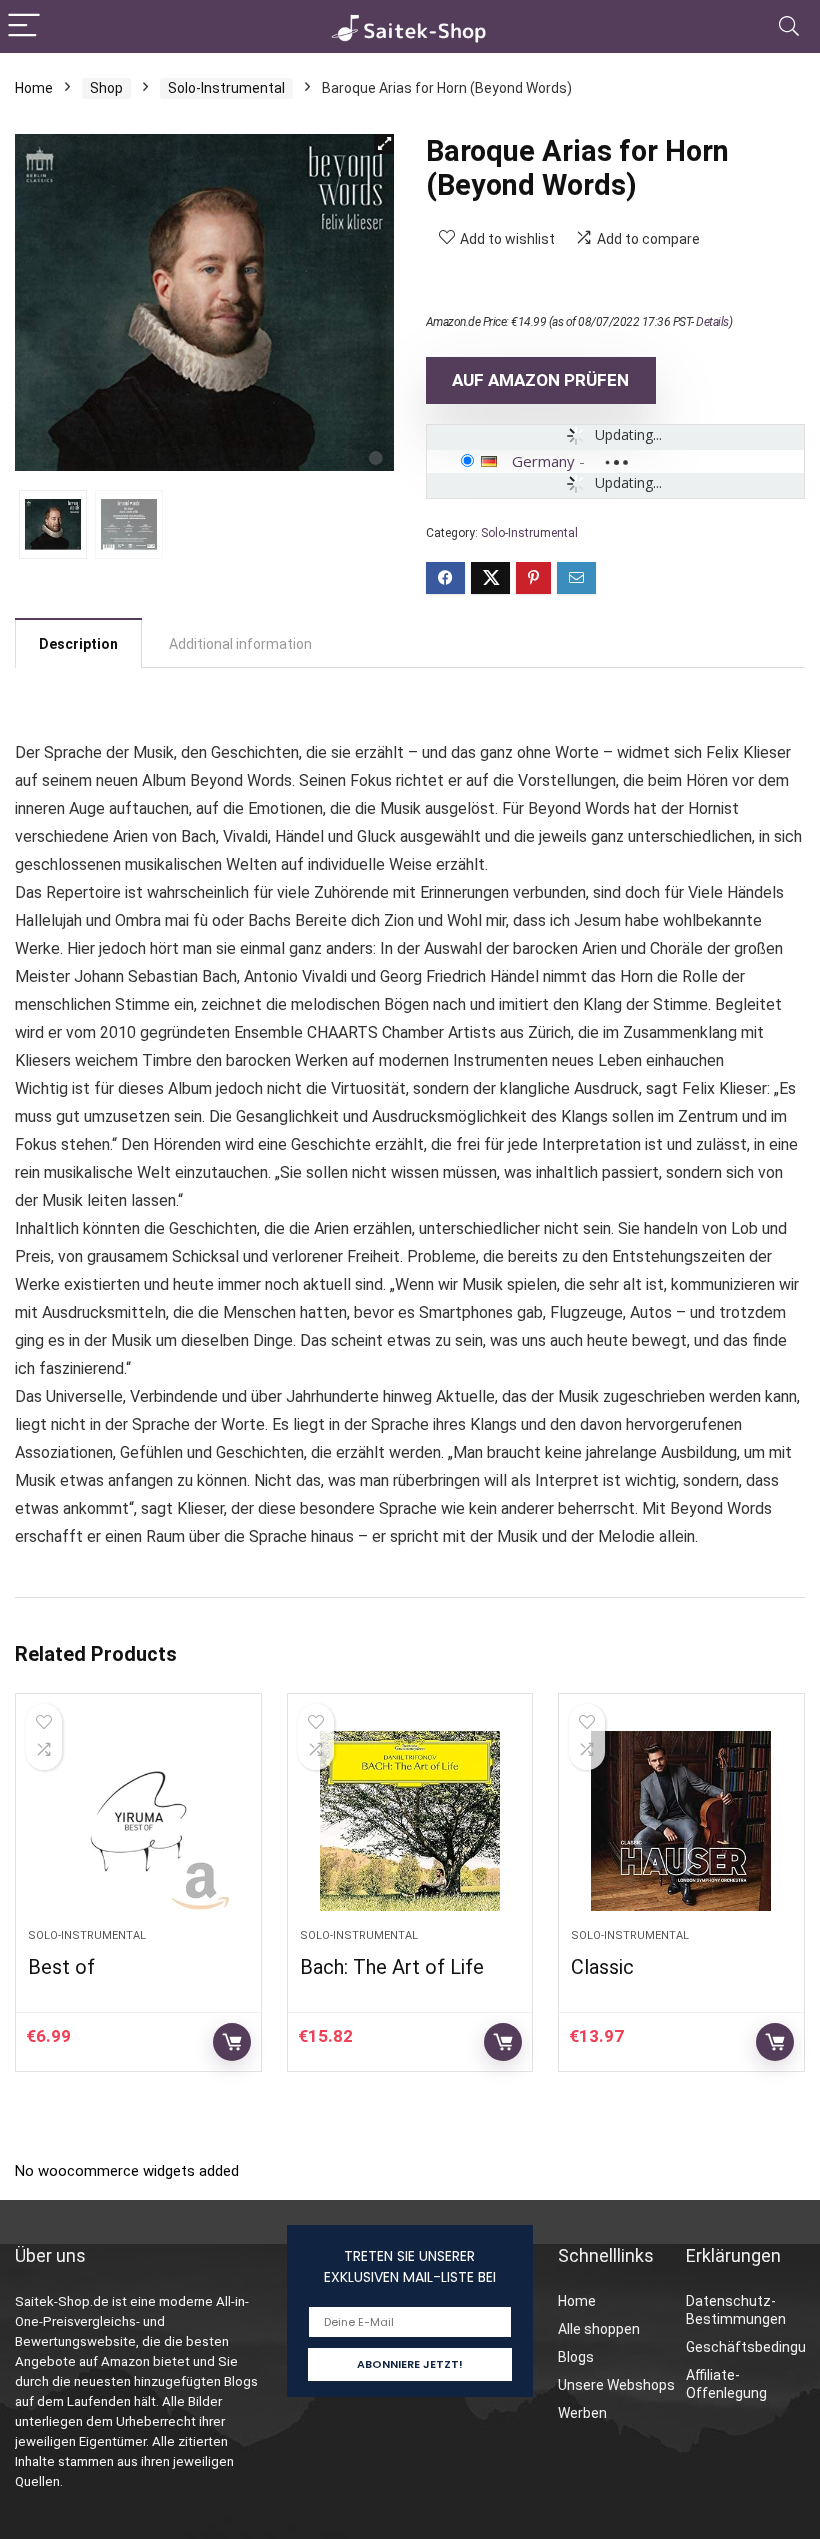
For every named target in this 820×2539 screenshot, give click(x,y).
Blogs (576, 2357)
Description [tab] (78, 644)
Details (712, 322)
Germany (543, 461)
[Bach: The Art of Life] (410, 1821)
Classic (602, 1967)
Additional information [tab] (240, 644)
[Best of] (138, 1821)
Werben (582, 2413)
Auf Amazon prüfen (540, 380)
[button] (384, 144)
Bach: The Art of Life (392, 1967)
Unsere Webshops (616, 2385)
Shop (106, 88)
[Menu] (24, 26)
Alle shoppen (599, 2329)
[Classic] (681, 1821)
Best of (61, 1967)
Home (34, 88)
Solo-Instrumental (226, 88)
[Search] (789, 26)
